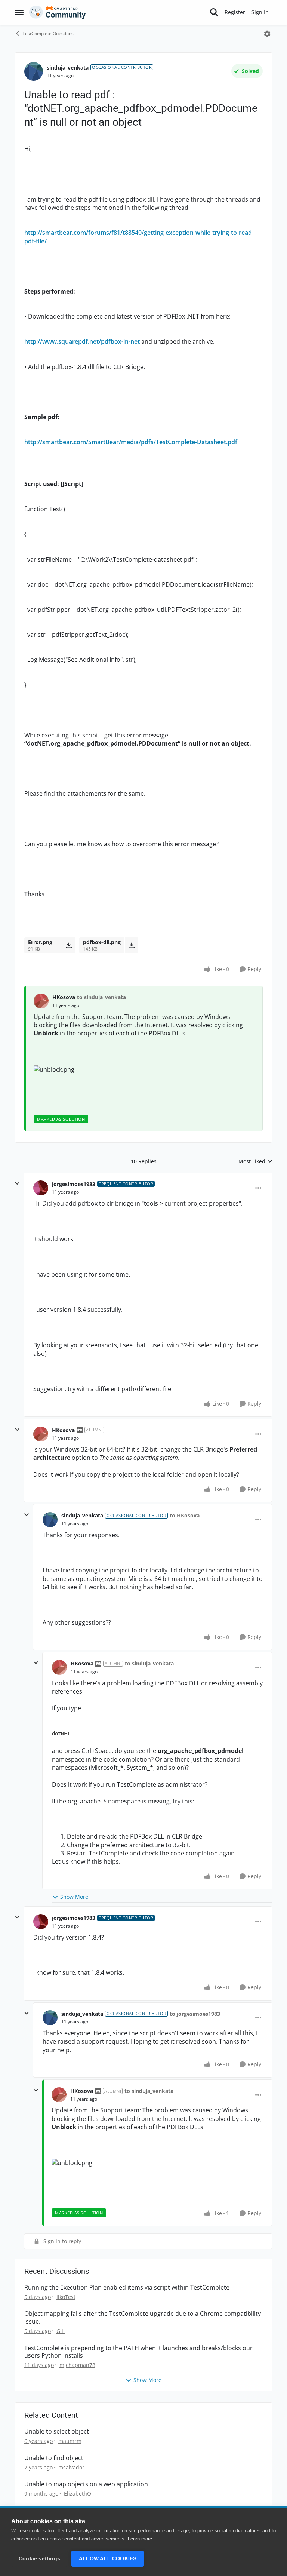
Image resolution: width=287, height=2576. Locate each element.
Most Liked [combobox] (255, 1161)
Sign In (260, 12)
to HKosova (185, 1515)
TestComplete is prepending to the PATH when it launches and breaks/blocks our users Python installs (138, 2352)
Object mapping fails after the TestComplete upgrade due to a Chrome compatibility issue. (143, 2318)
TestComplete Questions (48, 33)
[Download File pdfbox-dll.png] (131, 945)
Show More (74, 1897)
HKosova (64, 997)
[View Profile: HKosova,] (41, 1001)
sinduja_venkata (68, 67)
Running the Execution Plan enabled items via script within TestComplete (127, 2288)
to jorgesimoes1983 (195, 2014)
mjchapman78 (77, 2365)
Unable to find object (54, 2458)
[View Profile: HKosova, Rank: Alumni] (41, 1434)
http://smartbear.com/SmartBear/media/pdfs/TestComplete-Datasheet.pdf (131, 442)
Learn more (140, 2539)
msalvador (71, 2467)
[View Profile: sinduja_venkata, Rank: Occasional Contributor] (34, 71)
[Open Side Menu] (19, 12)
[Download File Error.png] (69, 945)
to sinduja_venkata (101, 997)
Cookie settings (39, 2559)
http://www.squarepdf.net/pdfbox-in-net (82, 341)
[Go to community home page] (58, 12)
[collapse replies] (17, 1183)
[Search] (214, 12)
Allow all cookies (108, 2559)
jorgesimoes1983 (74, 1184)
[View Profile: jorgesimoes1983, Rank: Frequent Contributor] (41, 1188)
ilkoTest (66, 2297)
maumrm (70, 2441)
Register (235, 12)
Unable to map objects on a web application (86, 2484)
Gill (61, 2331)
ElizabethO (78, 2494)
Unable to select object (57, 2431)
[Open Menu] (267, 34)
